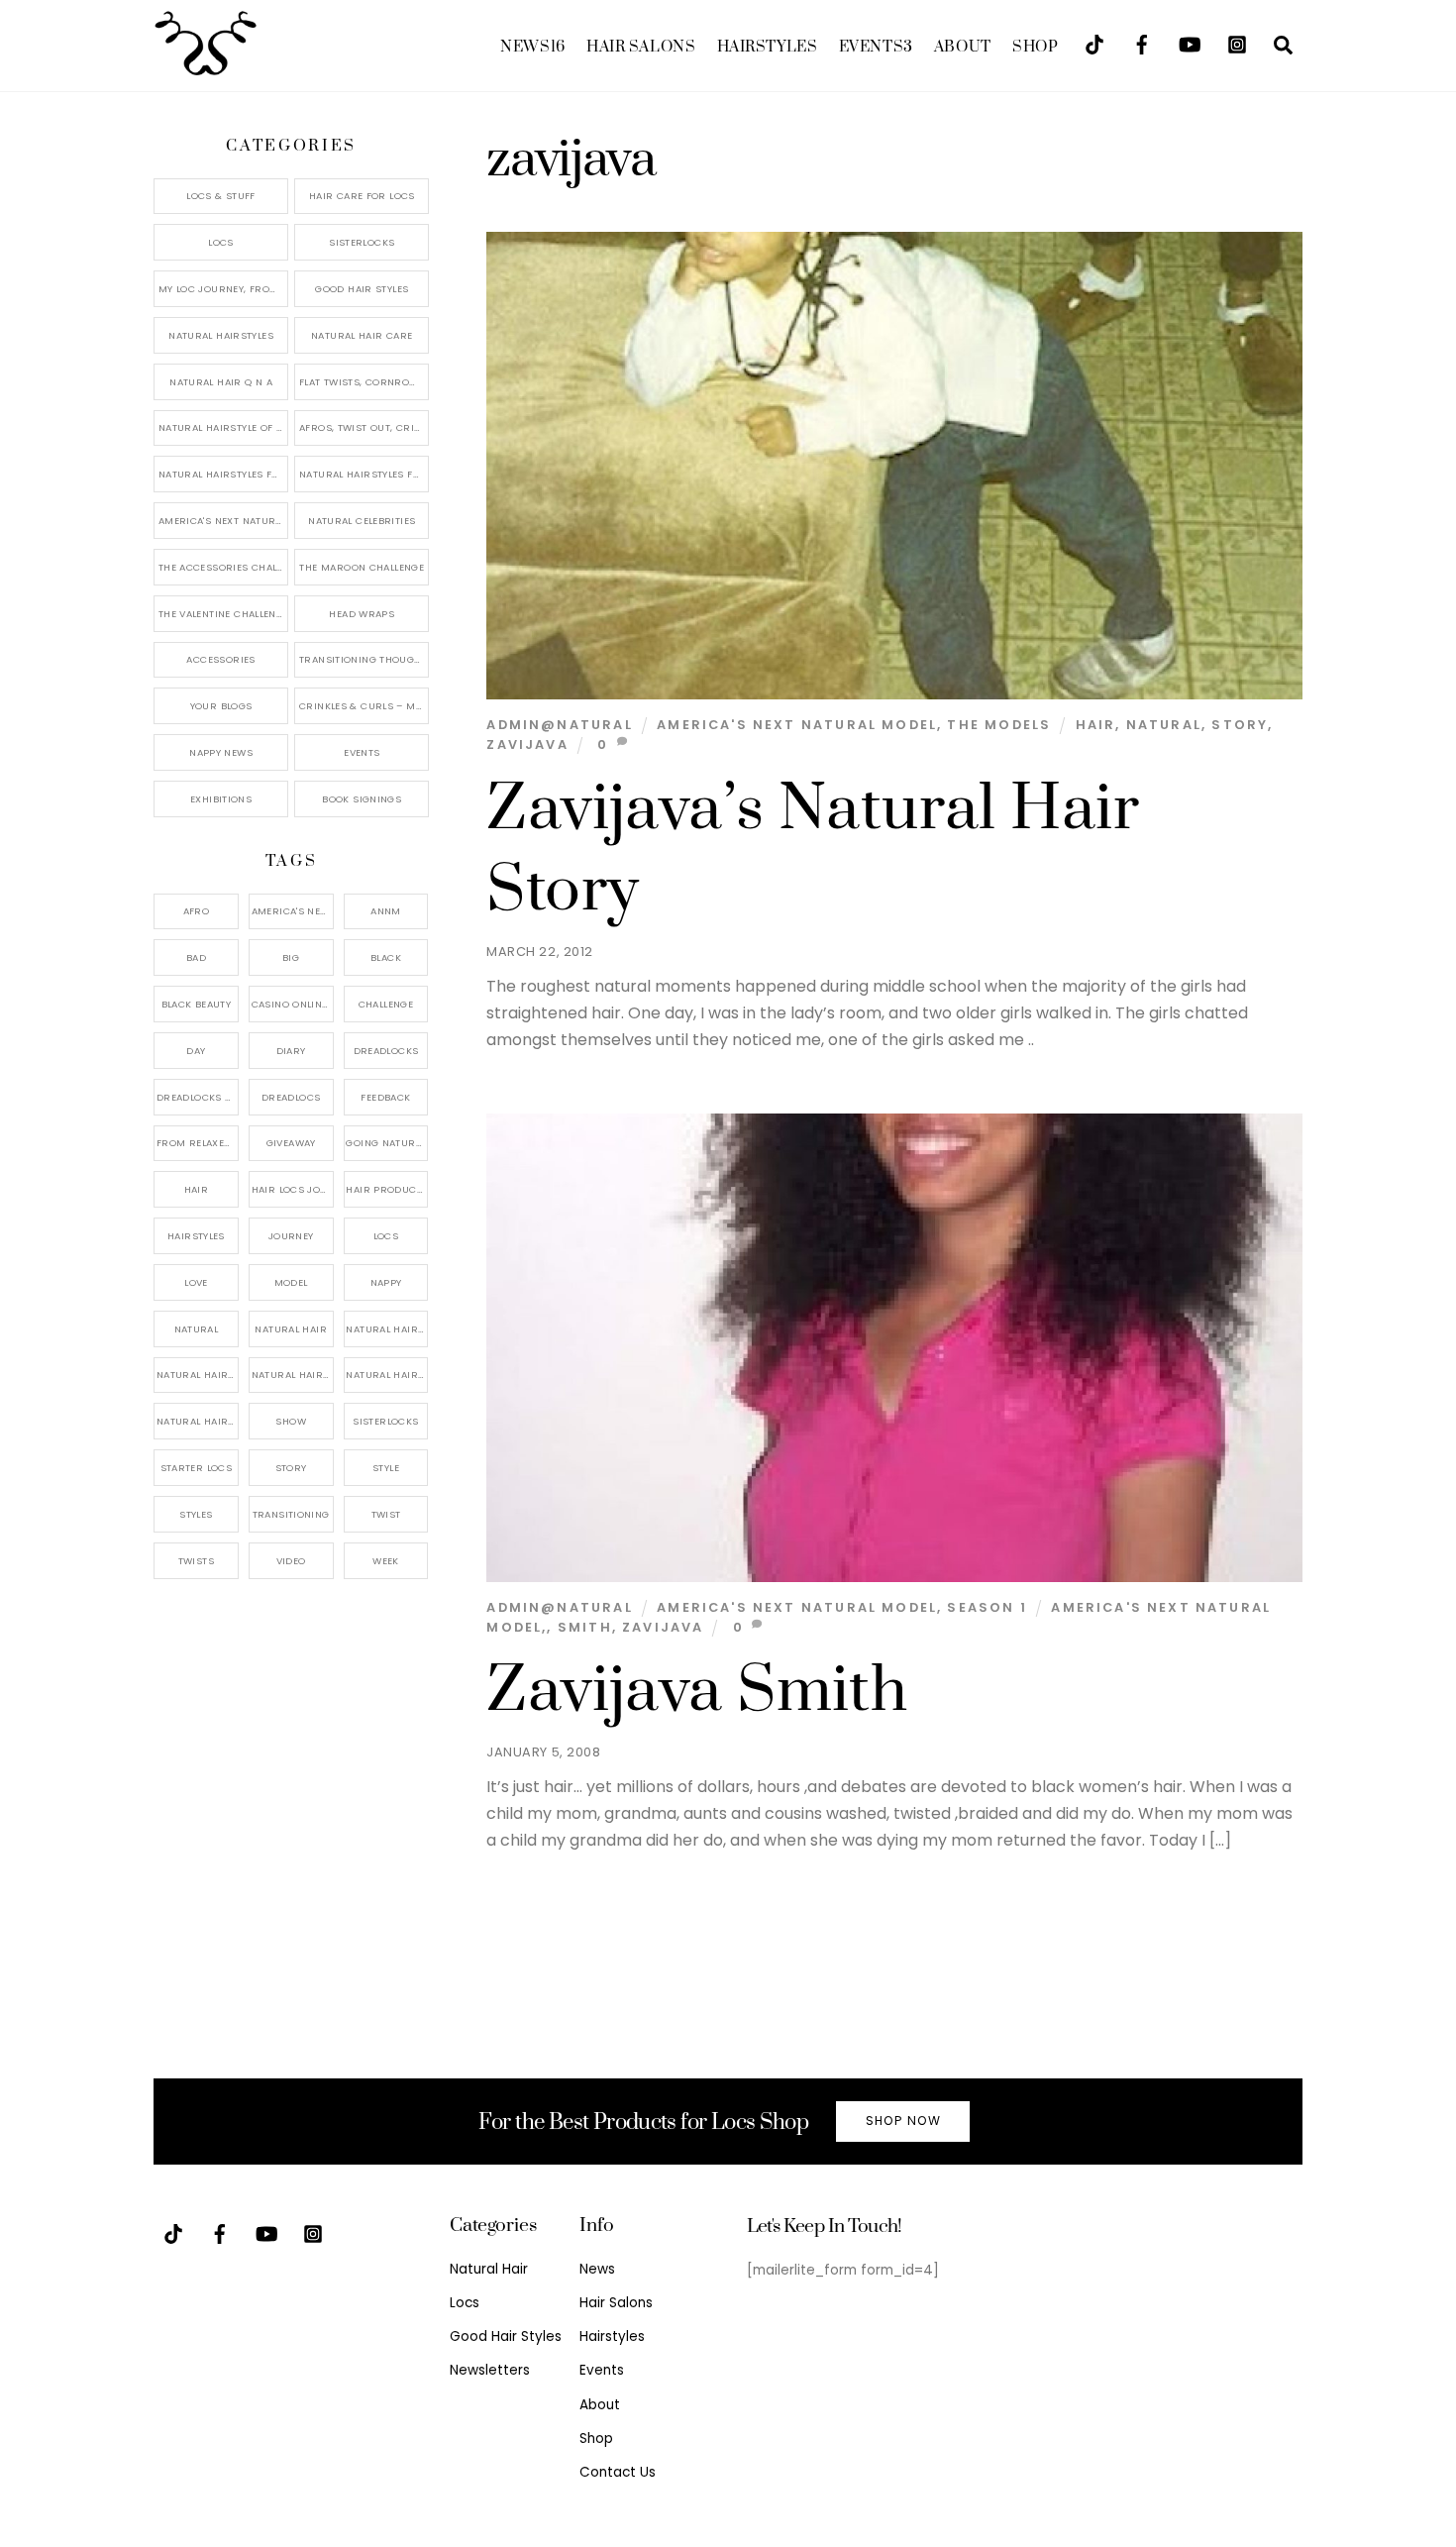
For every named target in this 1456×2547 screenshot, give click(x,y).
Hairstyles (768, 47)
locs (386, 1236)
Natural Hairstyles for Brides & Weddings (364, 474)
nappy (386, 1282)
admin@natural (559, 725)
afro (197, 911)
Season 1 (987, 1607)
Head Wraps (362, 614)
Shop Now (903, 2121)
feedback (385, 1097)
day (196, 1051)
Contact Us (618, 2472)
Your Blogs (221, 706)
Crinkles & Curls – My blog (364, 706)
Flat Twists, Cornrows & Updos (364, 382)
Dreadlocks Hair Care (198, 1097)
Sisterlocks (362, 242)
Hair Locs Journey (293, 1189)
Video (291, 1561)
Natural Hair (291, 1329)
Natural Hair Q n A (221, 382)
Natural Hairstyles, (387, 1375)
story (1240, 725)
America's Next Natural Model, (293, 911)
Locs (221, 242)
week (386, 1561)
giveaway (291, 1143)
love (196, 1282)
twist (386, 1514)
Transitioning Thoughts (364, 659)
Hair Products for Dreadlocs (387, 1189)
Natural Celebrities (362, 521)
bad (196, 957)
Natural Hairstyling (198, 1421)
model (291, 1282)
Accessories (220, 659)
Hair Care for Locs (362, 196)
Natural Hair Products (198, 1375)
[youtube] (1190, 43)
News (532, 47)
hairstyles (196, 1236)
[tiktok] (1094, 43)
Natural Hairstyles (221, 335)
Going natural (386, 1143)
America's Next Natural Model (797, 725)
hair (1096, 725)
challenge (386, 1004)
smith (585, 1627)
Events (876, 47)
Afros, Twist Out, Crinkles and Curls (364, 427)
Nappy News (221, 752)
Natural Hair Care (362, 335)
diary (291, 1051)
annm (386, 911)
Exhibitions (221, 799)
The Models (999, 725)
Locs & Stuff (221, 196)
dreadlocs (291, 1097)
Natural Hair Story (293, 1375)
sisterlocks (385, 1421)
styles (196, 1514)
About (963, 47)
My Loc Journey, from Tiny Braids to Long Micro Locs (223, 289)
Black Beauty (197, 1004)
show (291, 1421)
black (386, 957)
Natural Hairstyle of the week (223, 427)
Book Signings (362, 799)
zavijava (527, 744)
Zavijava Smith (697, 1691)
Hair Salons (641, 47)
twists (196, 1561)
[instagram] (1237, 43)
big (291, 957)
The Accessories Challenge (223, 567)
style (386, 1468)
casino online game (293, 1004)
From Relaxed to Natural (198, 1143)
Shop (1035, 47)
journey (291, 1236)
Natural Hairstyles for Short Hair (223, 474)
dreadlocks (386, 1051)
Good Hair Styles (362, 289)
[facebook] (1142, 43)
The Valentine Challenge (223, 614)
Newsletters (490, 2370)
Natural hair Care (387, 1329)
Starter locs (197, 1468)
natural (1164, 725)
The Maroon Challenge (362, 567)
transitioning (291, 1514)
